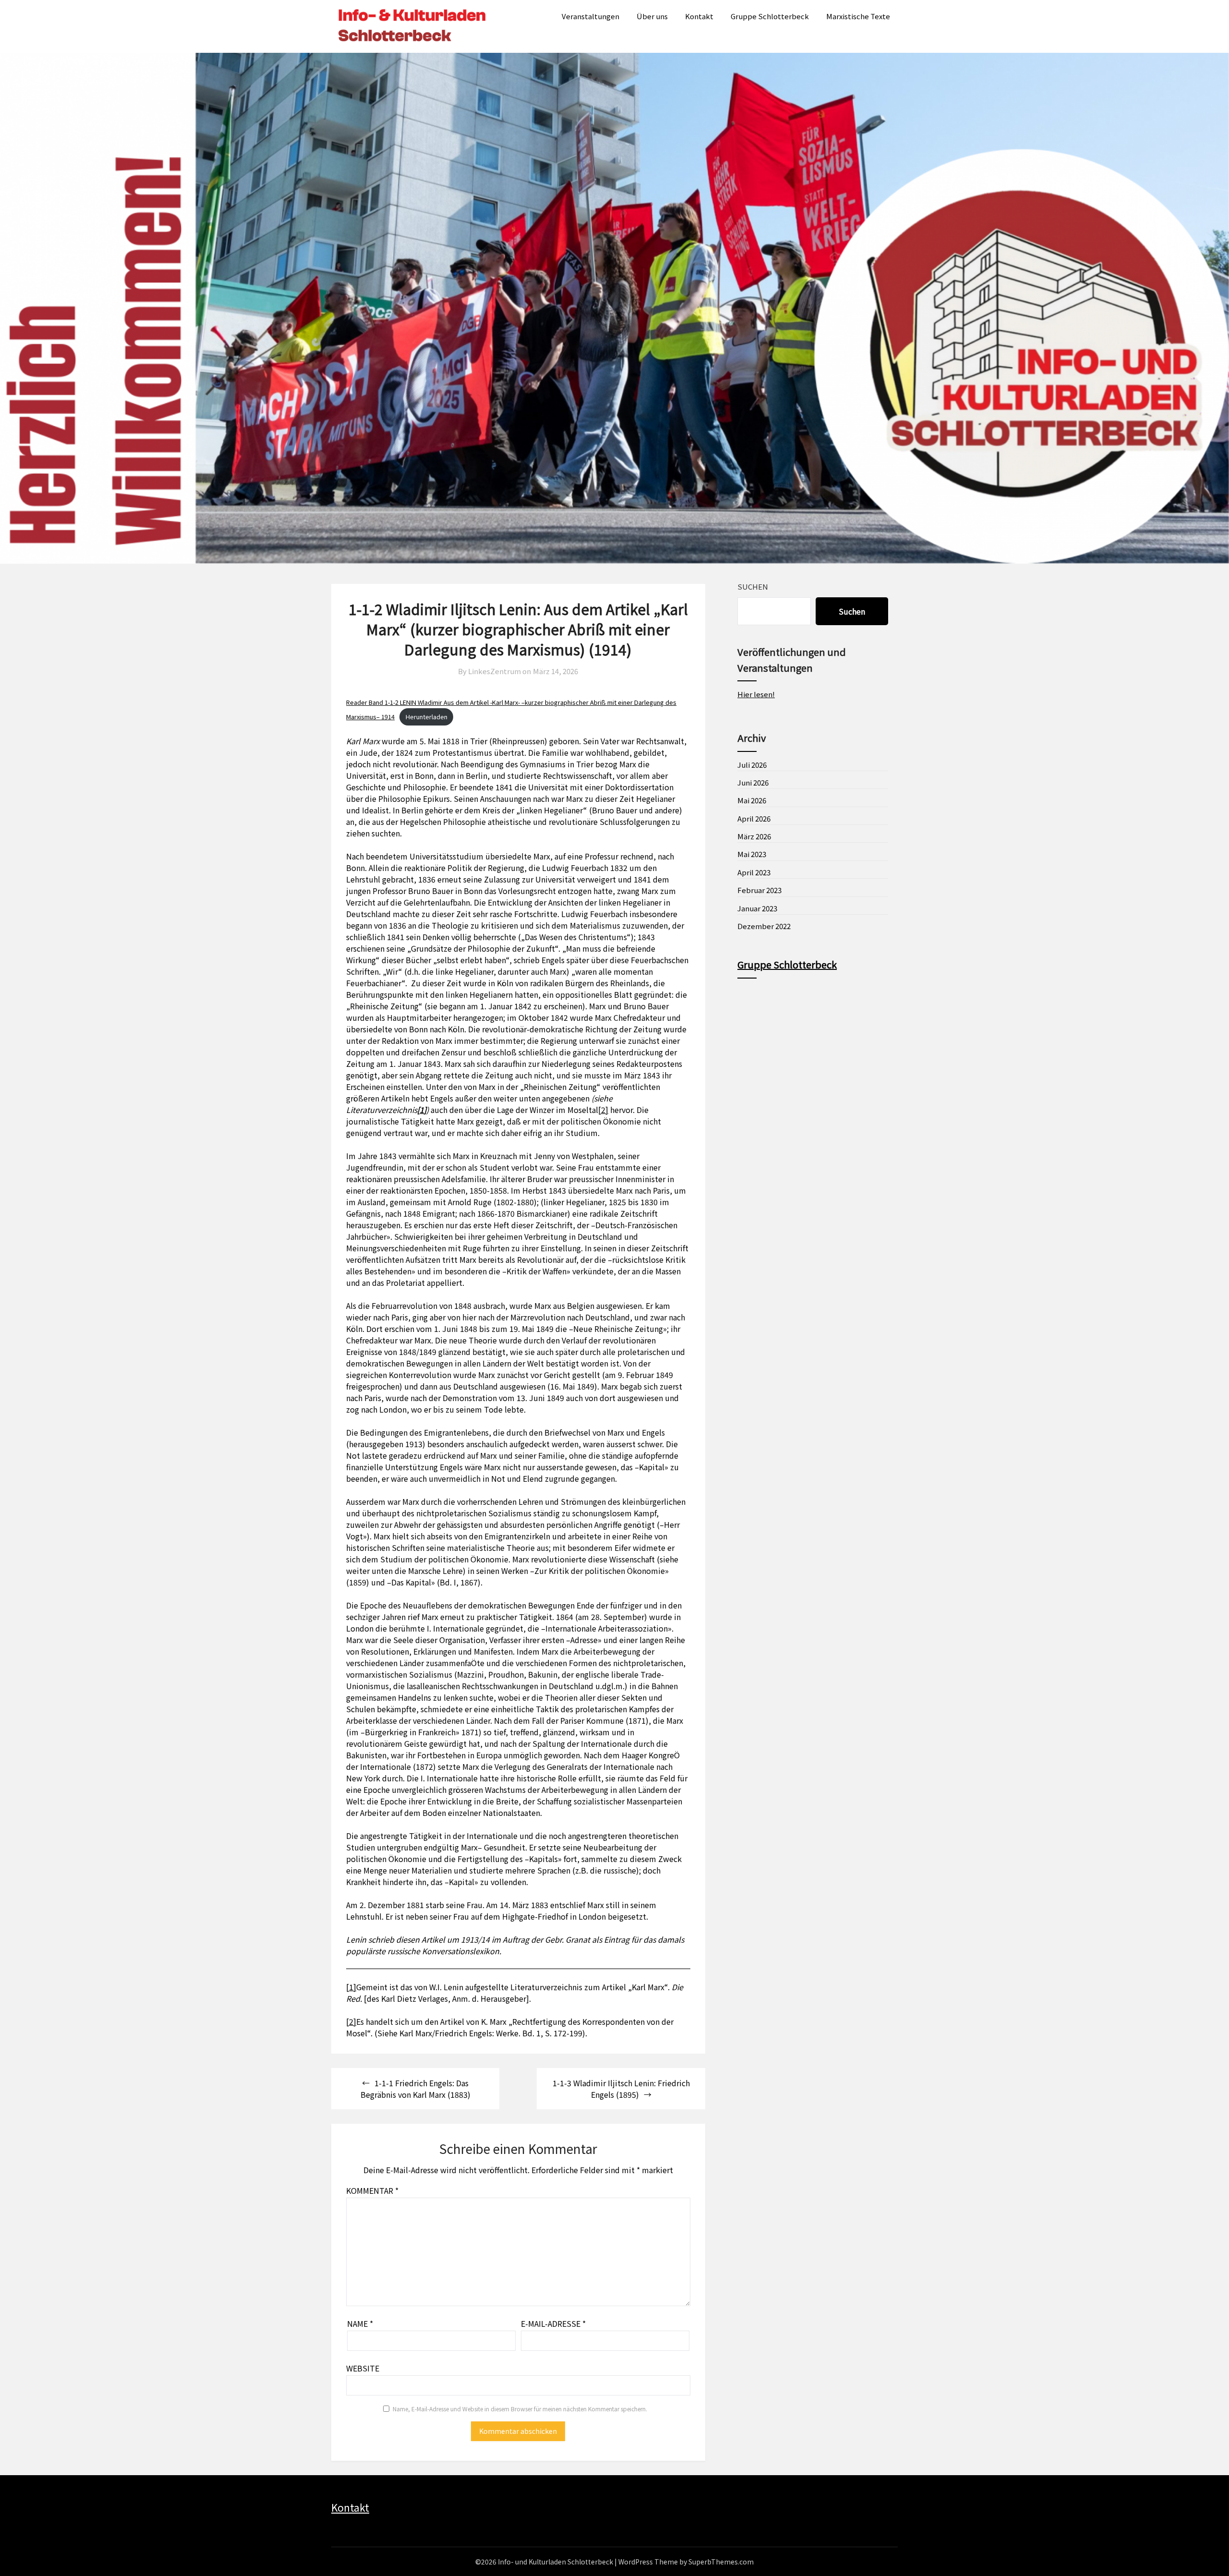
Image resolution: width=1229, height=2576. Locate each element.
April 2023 (754, 872)
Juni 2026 (753, 782)
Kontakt (699, 16)
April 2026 (754, 818)
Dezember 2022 (764, 926)
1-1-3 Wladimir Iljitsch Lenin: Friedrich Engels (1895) (621, 2089)
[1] (351, 1987)
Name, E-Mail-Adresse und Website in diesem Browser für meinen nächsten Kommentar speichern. (520, 2409)
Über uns (652, 16)
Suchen (753, 587)
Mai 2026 (752, 800)
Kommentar (372, 2190)
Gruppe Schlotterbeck (770, 16)
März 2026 (754, 836)
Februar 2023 (759, 890)
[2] (603, 1110)
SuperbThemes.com (721, 2562)
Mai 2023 (752, 854)
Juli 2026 (752, 765)
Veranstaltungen (590, 16)
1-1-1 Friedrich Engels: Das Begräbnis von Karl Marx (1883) (416, 2089)
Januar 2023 (757, 908)
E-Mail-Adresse (553, 2323)
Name (360, 2323)
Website (363, 2368)
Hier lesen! (756, 694)
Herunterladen (427, 717)
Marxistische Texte (858, 16)
